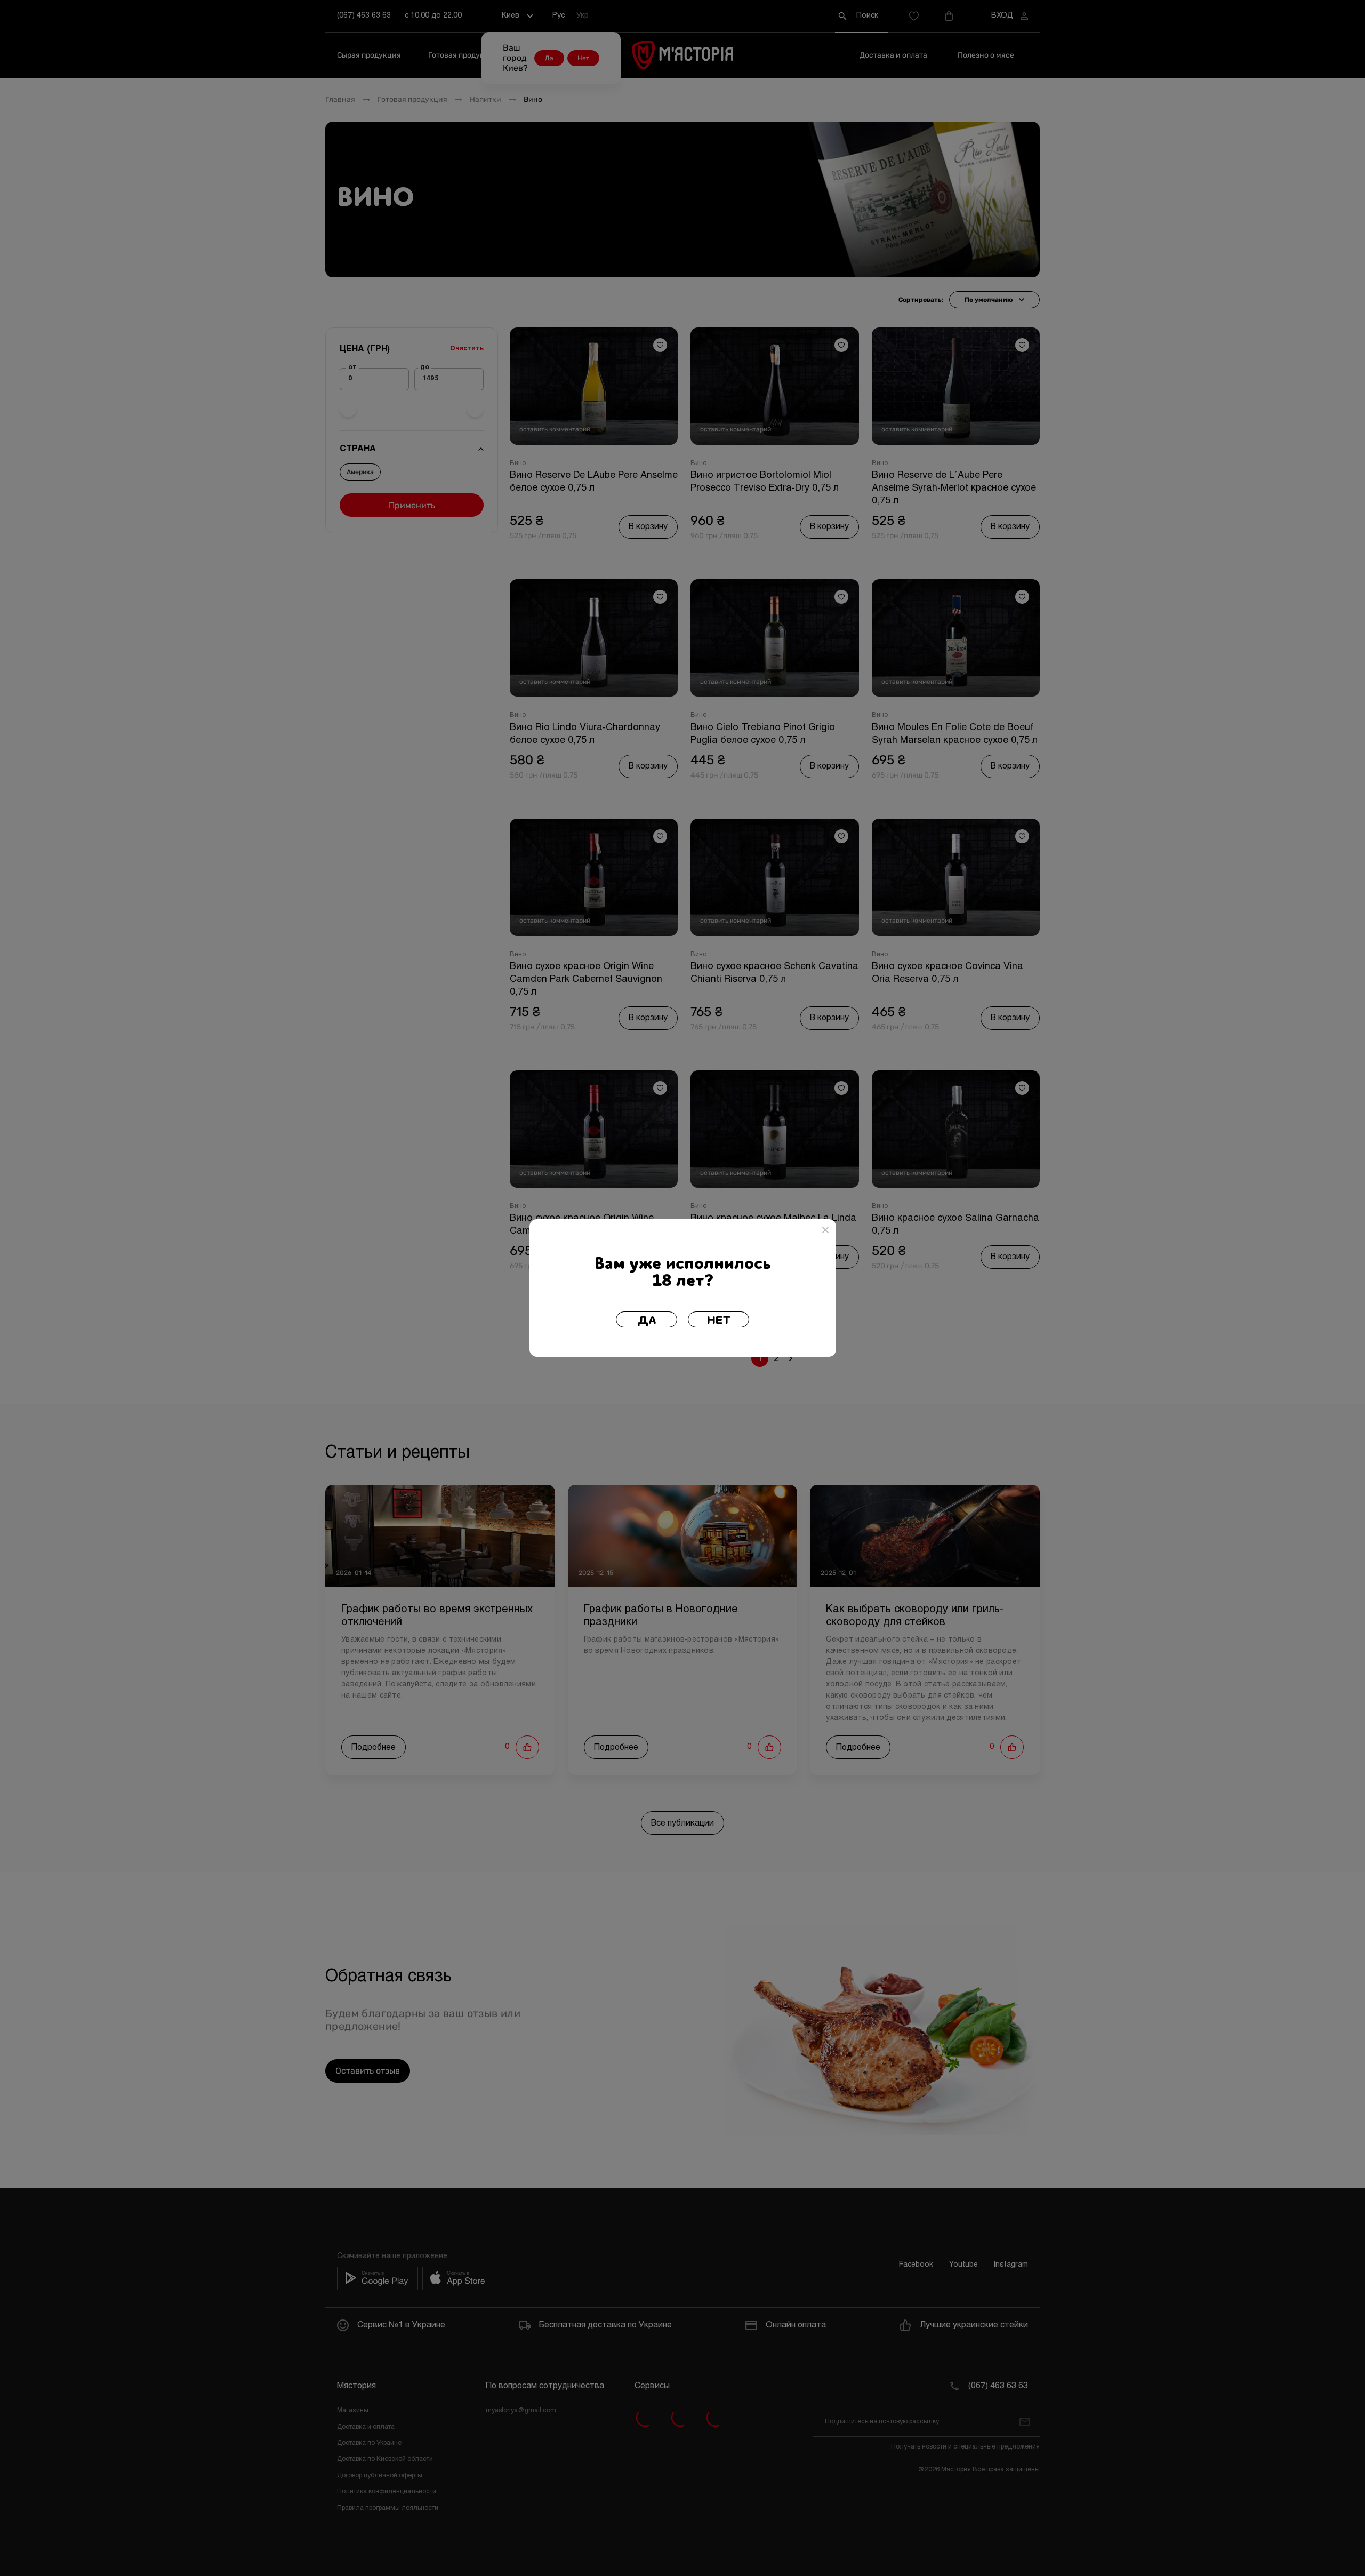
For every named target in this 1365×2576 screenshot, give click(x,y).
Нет (719, 1321)
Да (647, 1321)
